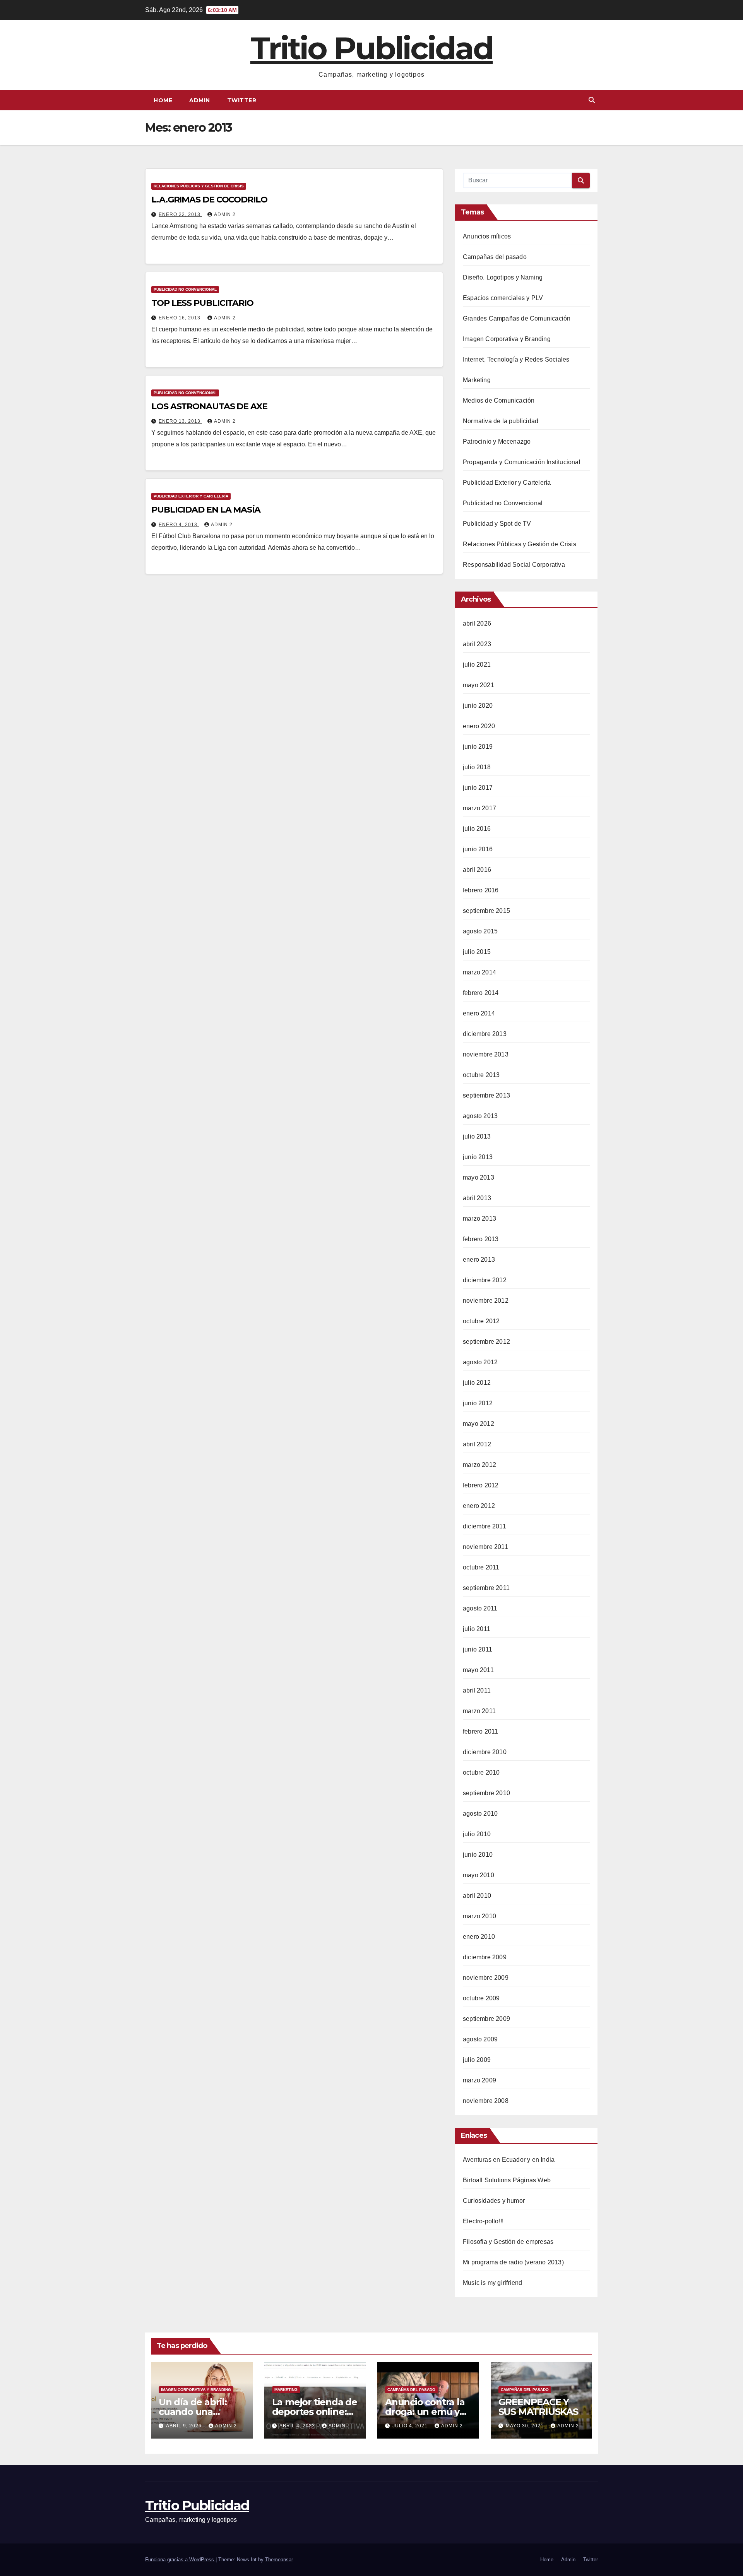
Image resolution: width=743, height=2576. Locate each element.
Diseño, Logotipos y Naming (503, 277)
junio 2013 (478, 1157)
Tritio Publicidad (372, 48)
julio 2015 (477, 952)
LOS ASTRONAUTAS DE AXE (209, 406)
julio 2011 (477, 1629)
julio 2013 (477, 1136)
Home (163, 100)
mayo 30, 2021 (526, 2426)
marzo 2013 (479, 1219)
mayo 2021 (478, 685)
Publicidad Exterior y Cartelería (191, 496)
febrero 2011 (480, 1731)
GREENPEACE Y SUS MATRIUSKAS (538, 2407)
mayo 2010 (478, 1875)
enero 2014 (479, 1013)
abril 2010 (477, 1896)
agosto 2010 (480, 1814)
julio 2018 (477, 767)
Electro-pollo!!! (483, 2221)
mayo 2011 (478, 1670)
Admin (200, 100)
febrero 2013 (481, 1239)
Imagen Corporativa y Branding (507, 339)
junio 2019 (478, 747)
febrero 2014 (481, 993)
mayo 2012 (478, 1424)
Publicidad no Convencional (185, 289)
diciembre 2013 (485, 1034)
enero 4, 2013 (179, 525)
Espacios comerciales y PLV (503, 298)
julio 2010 (477, 1834)
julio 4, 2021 (411, 2426)
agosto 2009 (480, 2039)
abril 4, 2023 (298, 2426)
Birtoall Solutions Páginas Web (507, 2180)
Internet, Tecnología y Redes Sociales (516, 359)
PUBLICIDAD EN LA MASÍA (206, 510)
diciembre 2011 (484, 1526)
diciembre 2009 (485, 1957)
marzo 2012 (479, 1465)
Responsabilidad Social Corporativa (514, 565)
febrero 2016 (481, 890)
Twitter (242, 100)
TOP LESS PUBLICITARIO (202, 303)
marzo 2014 (479, 972)
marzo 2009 (479, 2080)
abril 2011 (477, 1690)
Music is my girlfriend (492, 2283)
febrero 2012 (481, 1485)
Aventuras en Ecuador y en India (509, 2160)
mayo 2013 (478, 1177)
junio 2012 (478, 1403)
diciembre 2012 (485, 1280)
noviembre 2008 (486, 2101)
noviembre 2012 (486, 1301)
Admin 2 (225, 214)
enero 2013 (479, 1260)
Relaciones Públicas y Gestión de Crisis (199, 186)
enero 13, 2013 (180, 421)
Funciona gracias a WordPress (180, 2560)
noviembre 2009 (486, 1978)
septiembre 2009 (486, 2019)
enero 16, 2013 (180, 318)
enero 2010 (479, 1937)
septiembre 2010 (486, 1793)
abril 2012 (477, 1444)
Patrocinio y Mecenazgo (497, 442)
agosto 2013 (480, 1116)
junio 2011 (478, 1649)
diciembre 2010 (485, 1752)
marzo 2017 (479, 808)
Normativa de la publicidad (501, 421)
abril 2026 (477, 623)
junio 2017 (478, 788)
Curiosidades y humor (494, 2201)
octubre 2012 (481, 1321)
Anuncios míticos (487, 236)
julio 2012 (477, 1383)
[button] (592, 100)
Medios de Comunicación (499, 400)
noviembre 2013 (486, 1054)
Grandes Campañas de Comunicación (517, 318)
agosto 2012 (480, 1362)
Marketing (477, 380)
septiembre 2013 (486, 1095)
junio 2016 (478, 849)
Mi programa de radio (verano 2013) (513, 2262)
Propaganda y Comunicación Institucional (522, 462)
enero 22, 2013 (180, 214)
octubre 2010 (481, 1773)
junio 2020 (478, 706)
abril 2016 (477, 870)
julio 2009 (477, 2060)
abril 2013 (477, 1198)
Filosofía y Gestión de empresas (508, 2242)
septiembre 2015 (486, 911)
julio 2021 (477, 665)
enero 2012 (479, 1506)
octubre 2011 (481, 1567)
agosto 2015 (480, 931)
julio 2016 (477, 829)
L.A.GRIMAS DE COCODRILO (209, 200)
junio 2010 (478, 1855)
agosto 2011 (480, 1608)
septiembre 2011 (486, 1588)
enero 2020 (479, 726)
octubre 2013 (481, 1075)
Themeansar (279, 2560)
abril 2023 (477, 644)
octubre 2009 (481, 1998)
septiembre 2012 (486, 1342)
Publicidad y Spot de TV (497, 524)
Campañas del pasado (495, 257)
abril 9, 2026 (185, 2426)
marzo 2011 (479, 1711)
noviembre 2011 (485, 1547)
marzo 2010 (479, 1916)
